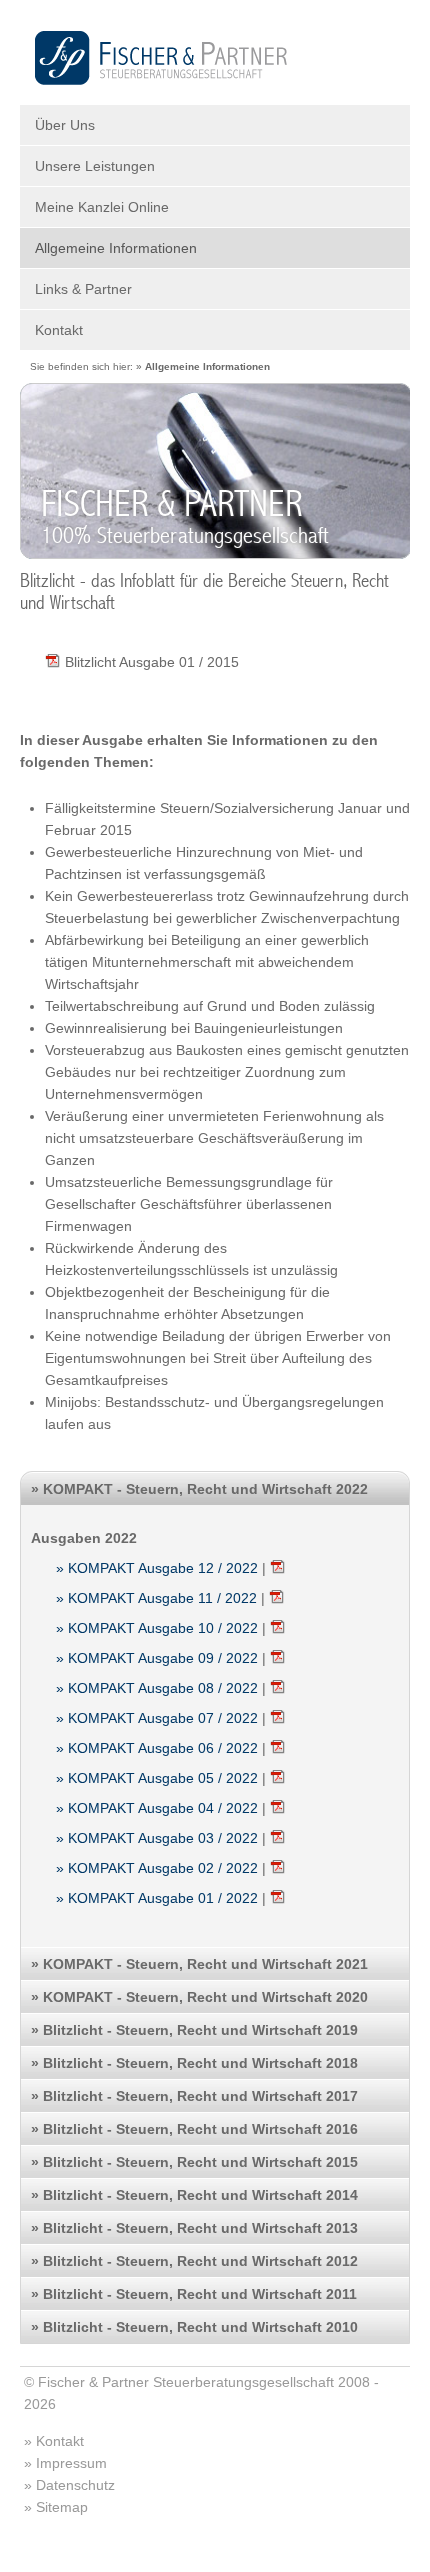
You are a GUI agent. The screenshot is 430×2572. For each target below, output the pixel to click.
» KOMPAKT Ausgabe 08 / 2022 (157, 1688)
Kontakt (59, 330)
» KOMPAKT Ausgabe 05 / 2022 (157, 1778)
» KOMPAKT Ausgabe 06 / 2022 (157, 1748)
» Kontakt (54, 2441)
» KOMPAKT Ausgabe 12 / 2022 (157, 1568)
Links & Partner (83, 289)
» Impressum (65, 2463)
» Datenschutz (69, 2485)
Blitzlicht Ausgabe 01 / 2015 (152, 662)
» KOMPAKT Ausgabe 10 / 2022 (157, 1628)
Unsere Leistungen (95, 166)
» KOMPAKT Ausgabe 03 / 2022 (157, 1838)
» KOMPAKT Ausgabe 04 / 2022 (157, 1808)
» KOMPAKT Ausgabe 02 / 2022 (157, 1868)
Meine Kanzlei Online (102, 207)
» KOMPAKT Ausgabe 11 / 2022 (156, 1598)
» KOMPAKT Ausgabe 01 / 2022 (157, 1898)
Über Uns (65, 125)
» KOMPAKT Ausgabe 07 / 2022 (157, 1718)
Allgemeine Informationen (116, 248)
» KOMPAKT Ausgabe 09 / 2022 (157, 1658)
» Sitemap (56, 2507)
